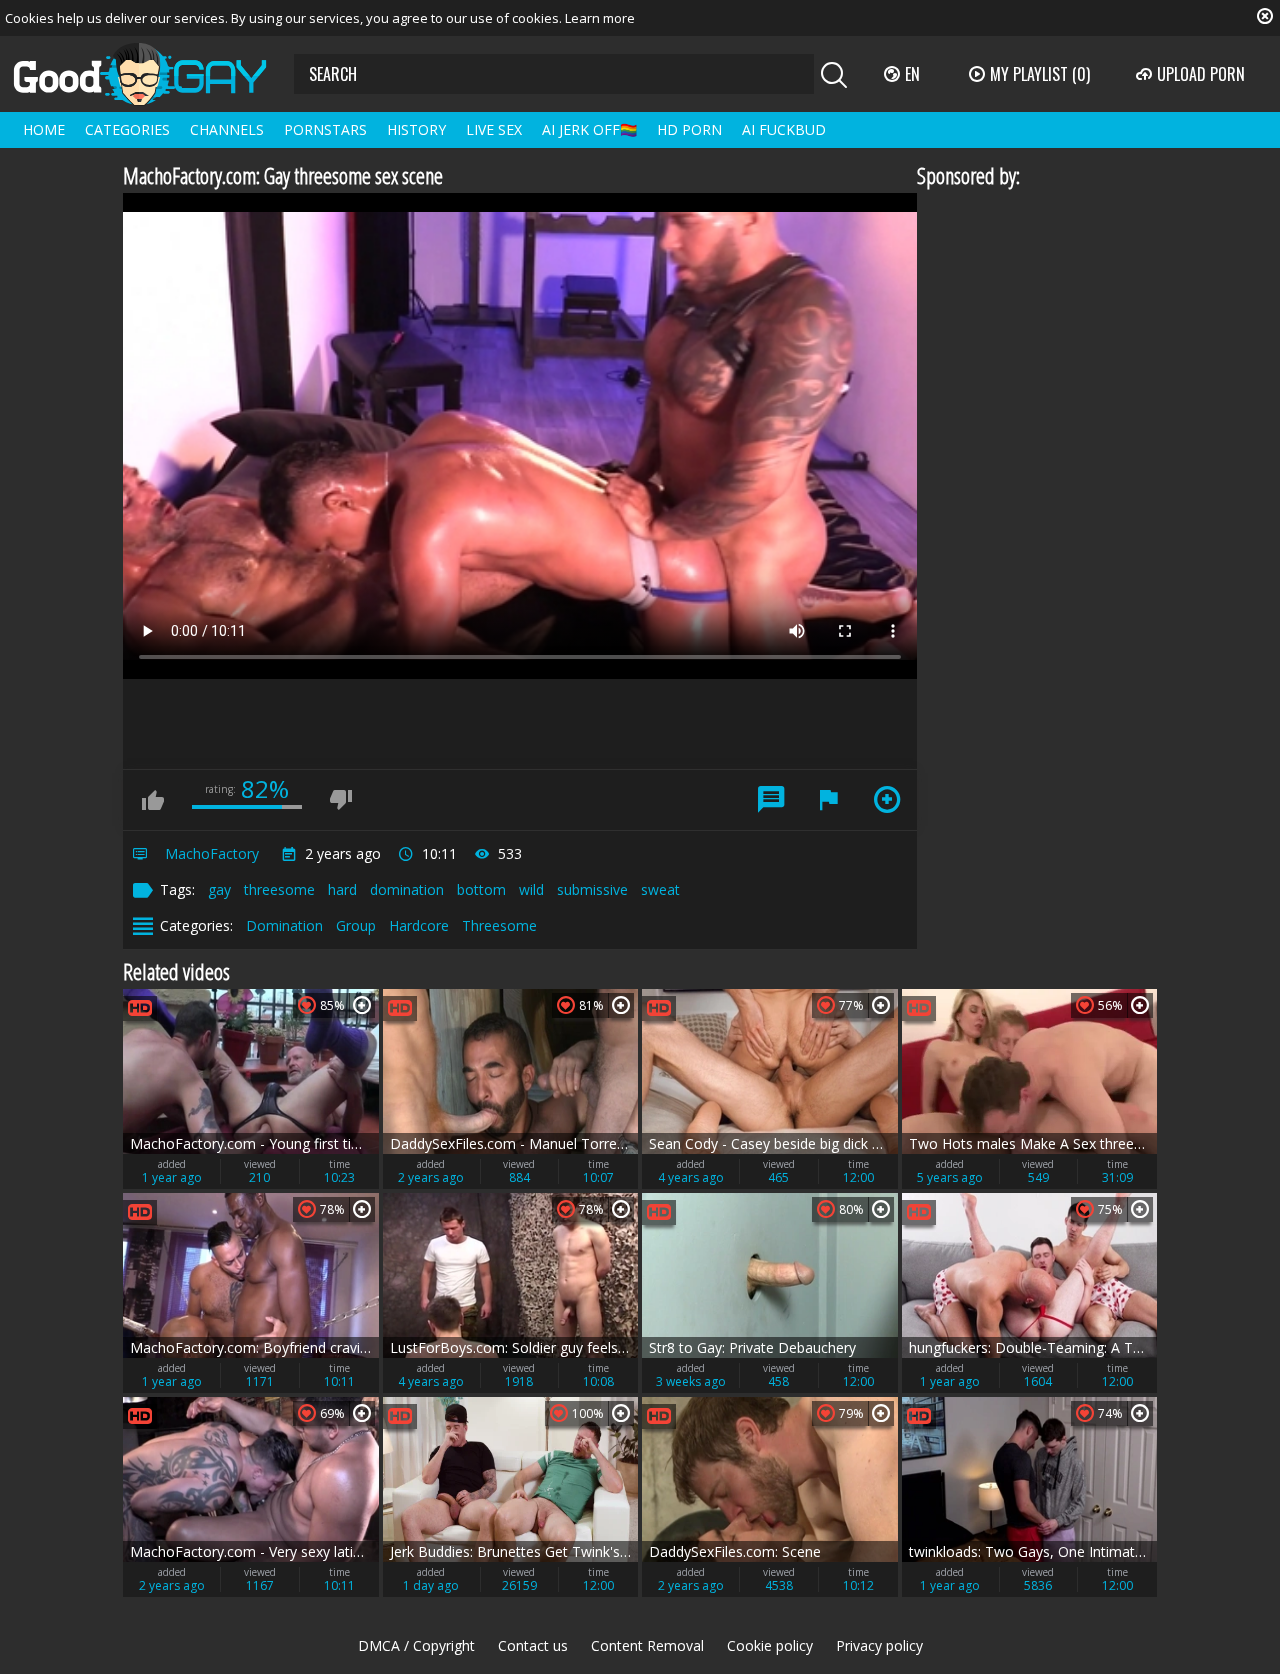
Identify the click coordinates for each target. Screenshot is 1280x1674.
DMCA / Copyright (416, 1645)
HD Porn (689, 129)
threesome (279, 889)
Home (44, 129)
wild (531, 889)
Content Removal (647, 1645)
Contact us (533, 1645)
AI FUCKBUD (784, 129)
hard (342, 889)
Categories (127, 129)
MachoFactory (212, 853)
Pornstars (325, 129)
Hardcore (419, 925)
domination (407, 889)
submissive (592, 889)
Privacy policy (879, 1645)
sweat (660, 889)
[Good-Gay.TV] (152, 74)
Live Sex (494, 129)
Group (356, 925)
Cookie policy (770, 1645)
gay (219, 889)
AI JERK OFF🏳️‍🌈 (589, 129)
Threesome (499, 925)
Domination (284, 925)
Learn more (600, 18)
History (416, 129)
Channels (227, 129)
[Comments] (771, 800)
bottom (481, 889)
